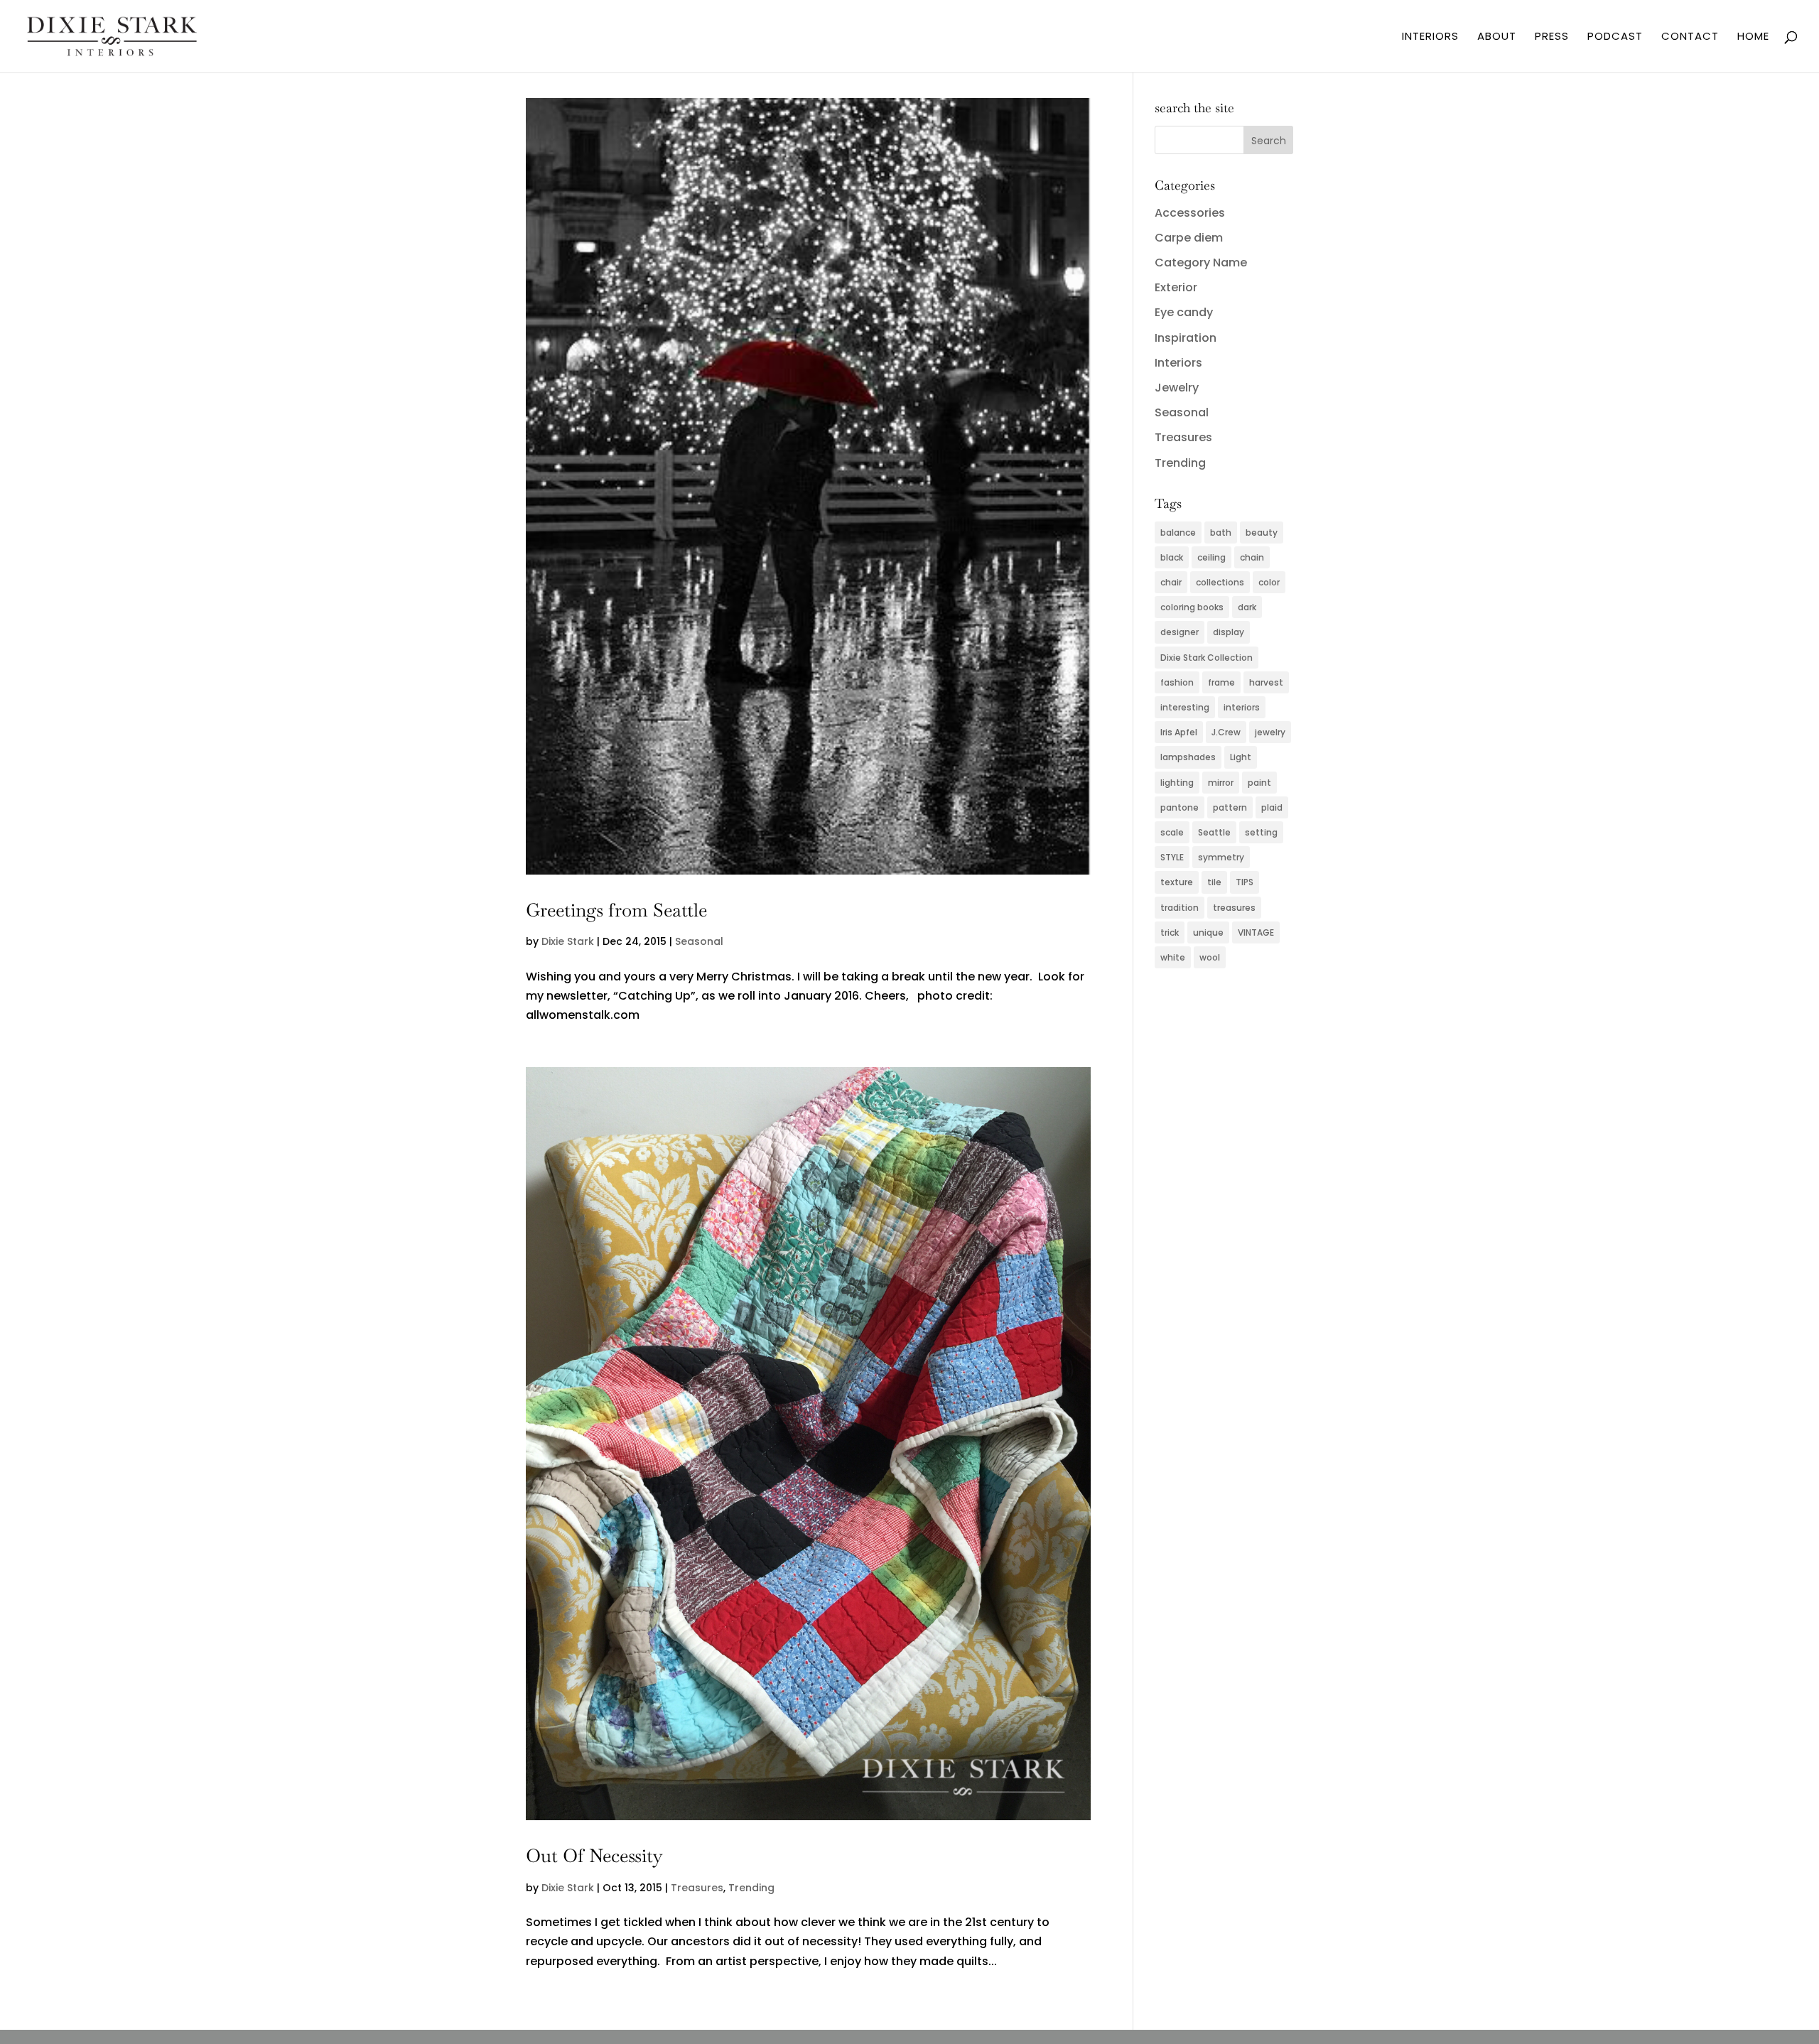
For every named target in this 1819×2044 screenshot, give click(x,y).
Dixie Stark (568, 941)
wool (1210, 957)
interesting (1185, 707)
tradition (1180, 908)
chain (1252, 557)
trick (1170, 932)
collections (1220, 582)
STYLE (1172, 857)
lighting (1177, 783)
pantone (1180, 807)
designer (1180, 632)
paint (1259, 783)
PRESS (1552, 37)
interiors (1242, 707)
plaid (1272, 807)
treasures (1234, 908)
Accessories (1190, 213)
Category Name (1201, 263)
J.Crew (1226, 732)
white (1173, 957)
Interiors (1178, 363)
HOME (1753, 37)
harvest (1266, 682)
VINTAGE (1256, 932)
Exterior (1176, 287)
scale (1172, 832)
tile (1214, 882)
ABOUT (1497, 37)
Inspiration (1186, 338)
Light (1241, 757)
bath (1221, 532)
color (1269, 582)
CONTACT (1690, 37)
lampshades (1188, 757)
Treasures (697, 1888)
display (1229, 632)
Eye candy (1184, 312)
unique (1208, 932)
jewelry (1270, 732)
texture (1177, 882)
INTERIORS (1430, 37)
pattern (1230, 807)
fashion (1177, 682)
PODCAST (1615, 37)
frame (1221, 682)
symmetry (1221, 857)
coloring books (1192, 607)
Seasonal (699, 941)
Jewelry (1177, 388)
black (1172, 557)
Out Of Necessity (594, 1856)
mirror (1221, 783)
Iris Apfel (1179, 732)
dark (1247, 607)
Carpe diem (1189, 238)
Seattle (1214, 832)
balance (1178, 532)
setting (1261, 832)
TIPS (1245, 882)
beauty (1262, 532)
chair (1171, 582)
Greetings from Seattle (616, 910)
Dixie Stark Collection (1207, 658)
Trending (751, 1888)
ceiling (1211, 557)
